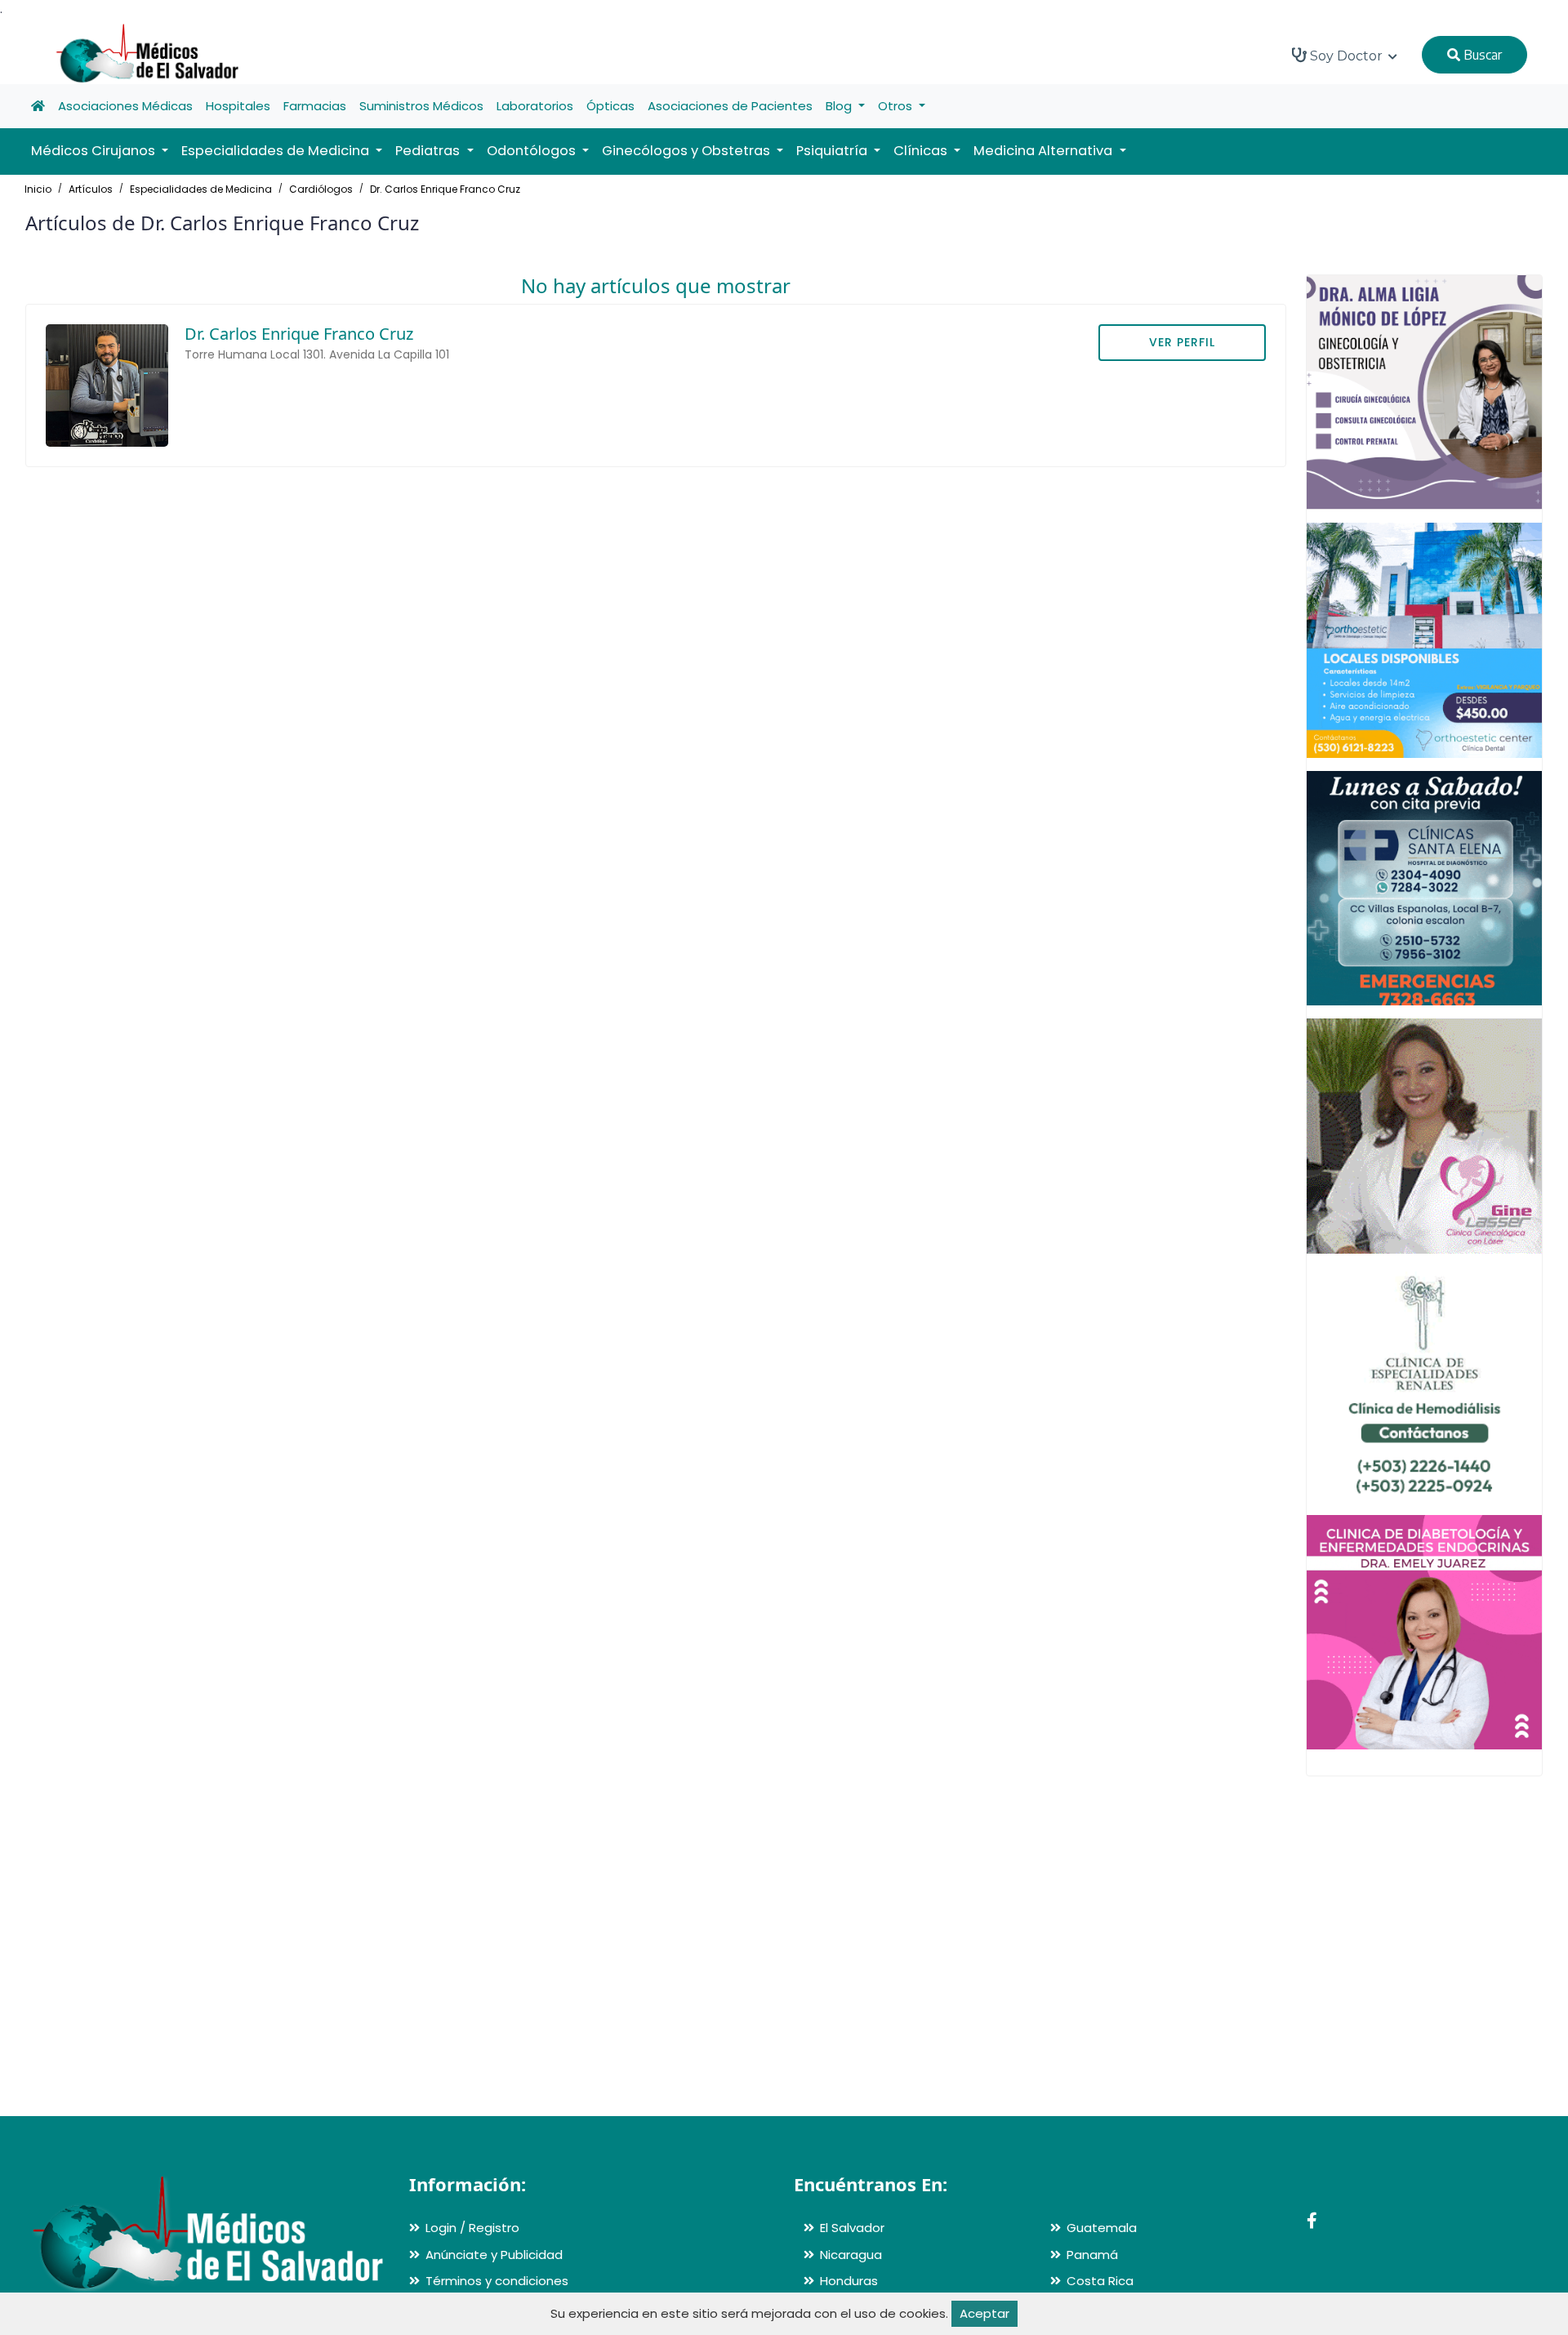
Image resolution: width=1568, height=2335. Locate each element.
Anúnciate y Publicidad (494, 2255)
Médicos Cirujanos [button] (95, 151)
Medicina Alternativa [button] (1045, 151)
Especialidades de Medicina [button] (277, 151)
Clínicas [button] (922, 151)
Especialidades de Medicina (201, 189)
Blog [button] (840, 106)
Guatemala (1102, 2228)
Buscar (1481, 55)
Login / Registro (472, 2228)
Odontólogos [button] (533, 151)
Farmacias (315, 106)
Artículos (91, 189)
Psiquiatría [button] (833, 151)
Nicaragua (851, 2255)
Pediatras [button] (429, 151)
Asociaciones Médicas (125, 106)
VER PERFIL (1182, 342)
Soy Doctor (1346, 56)
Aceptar (984, 2313)
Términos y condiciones (497, 2281)
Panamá (1092, 2255)
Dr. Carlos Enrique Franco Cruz (445, 189)
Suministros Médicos (421, 106)
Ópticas (610, 106)
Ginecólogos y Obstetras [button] (688, 151)
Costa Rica (1100, 2281)
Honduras (849, 2281)
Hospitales (238, 106)
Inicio (38, 189)
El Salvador (852, 2228)
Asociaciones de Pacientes (730, 106)
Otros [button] (897, 106)
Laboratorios (535, 106)
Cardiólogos (321, 189)
